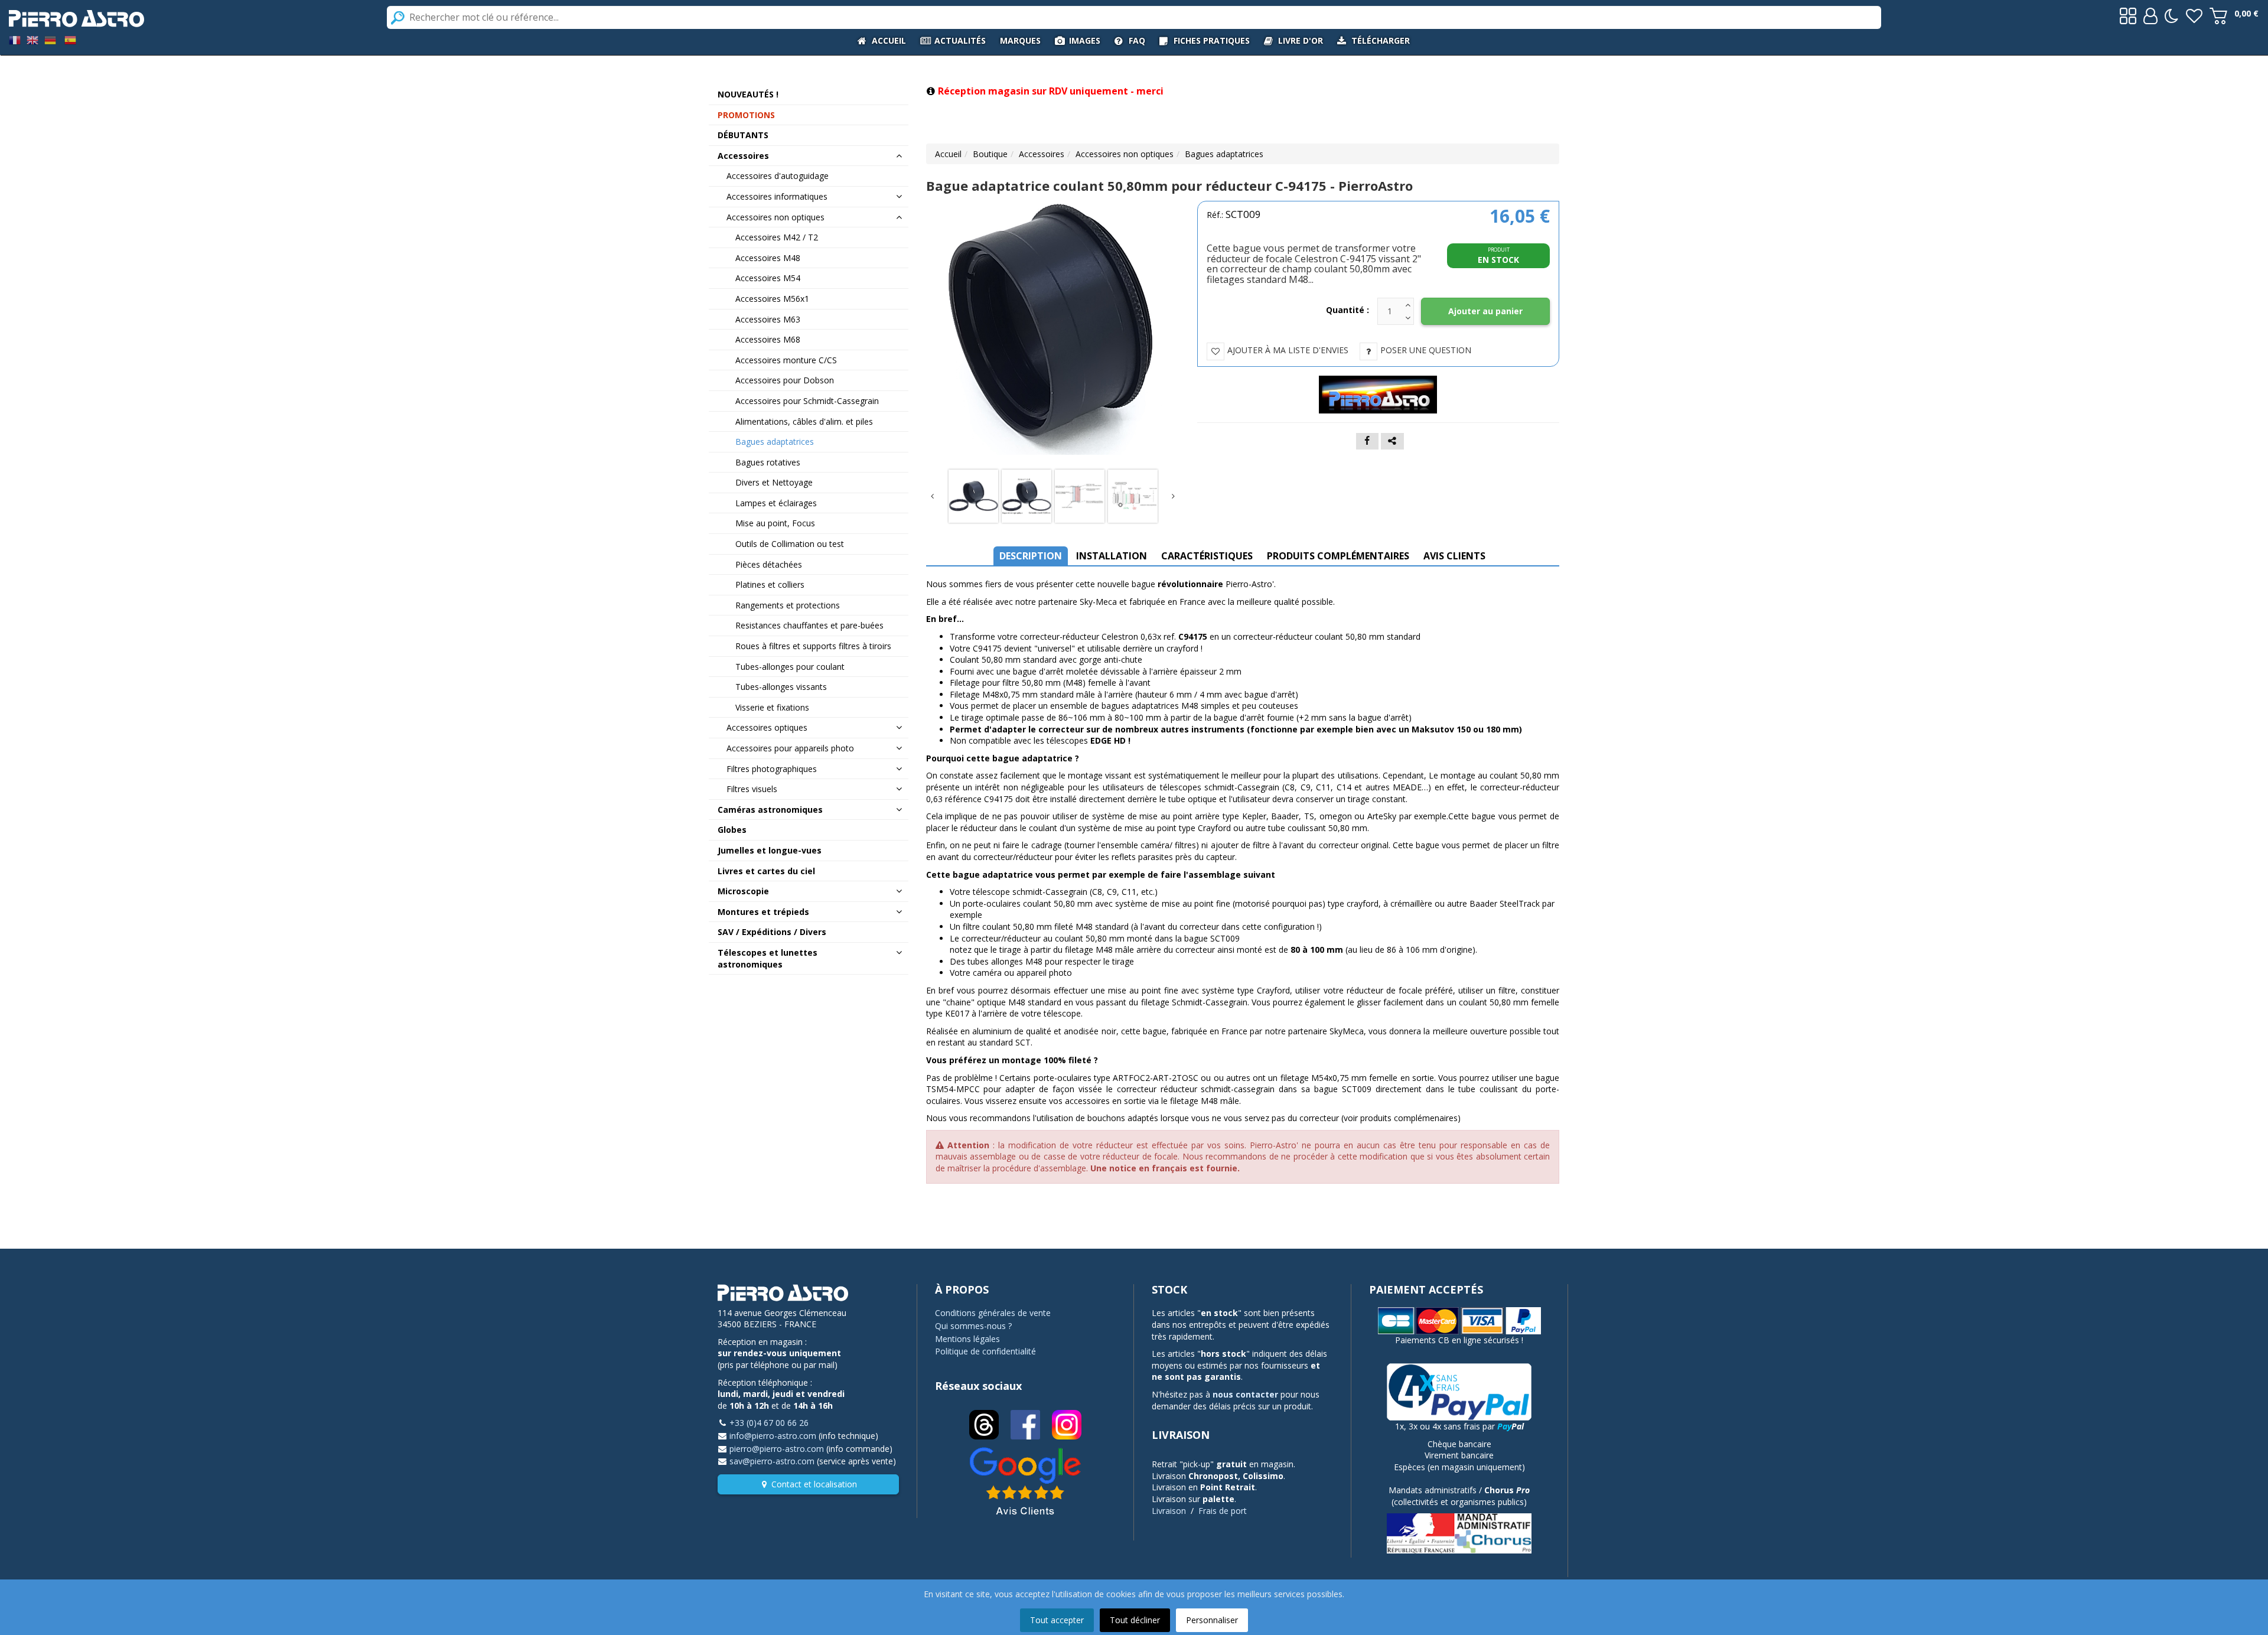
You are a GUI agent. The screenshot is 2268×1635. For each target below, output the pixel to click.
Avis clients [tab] (1454, 556)
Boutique (990, 154)
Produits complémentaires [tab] (1338, 556)
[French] (15, 39)
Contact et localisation (814, 1484)
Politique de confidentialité (985, 1351)
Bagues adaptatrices (1224, 154)
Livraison (1169, 1511)
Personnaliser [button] (1212, 1620)
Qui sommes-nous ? (973, 1326)
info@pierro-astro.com (773, 1436)
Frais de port (1223, 1511)
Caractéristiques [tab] (1207, 556)
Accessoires (1042, 154)
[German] (50, 39)
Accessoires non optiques (1125, 154)
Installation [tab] (1112, 556)
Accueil (948, 154)
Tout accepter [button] (1057, 1620)
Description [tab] (1031, 556)
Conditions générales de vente (993, 1313)
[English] (32, 39)
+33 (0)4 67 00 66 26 (769, 1423)
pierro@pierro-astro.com (777, 1449)
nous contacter (1245, 1394)
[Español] (70, 39)
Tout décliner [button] (1135, 1620)
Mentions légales (967, 1339)
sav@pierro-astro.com (772, 1461)
